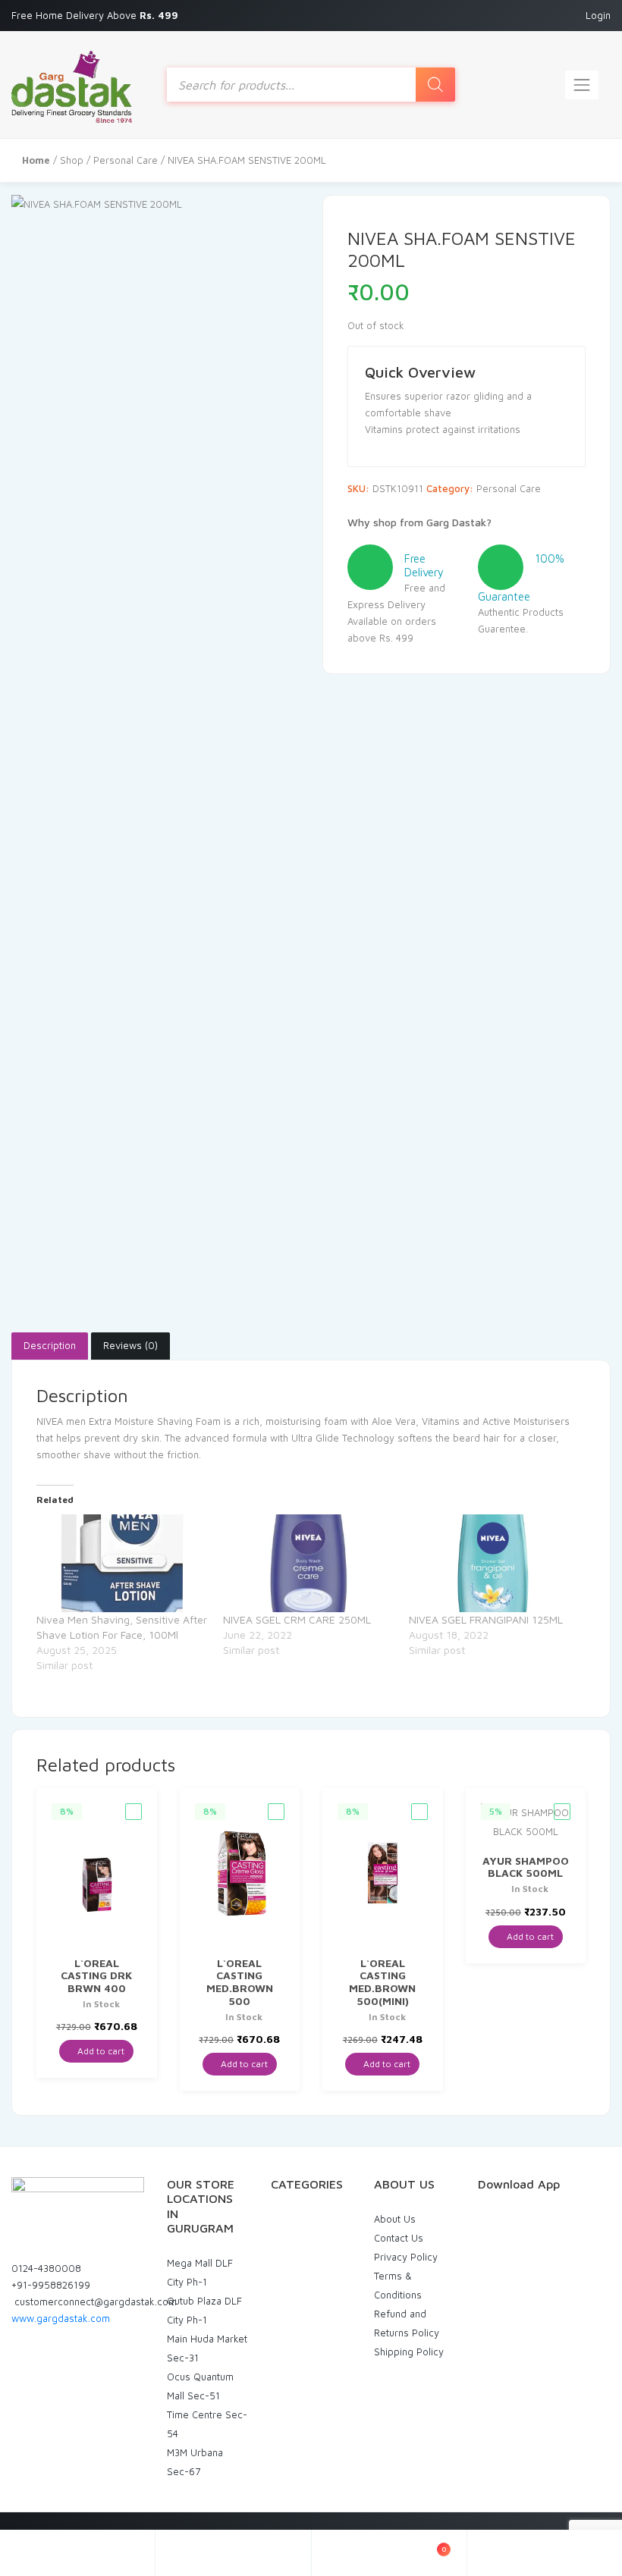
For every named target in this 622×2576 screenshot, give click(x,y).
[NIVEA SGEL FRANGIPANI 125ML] (495, 1563)
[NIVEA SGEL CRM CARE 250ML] (309, 1563)
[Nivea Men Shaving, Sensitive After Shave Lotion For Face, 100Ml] (122, 1563)
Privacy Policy (406, 2257)
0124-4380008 (46, 2268)
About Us (395, 2219)
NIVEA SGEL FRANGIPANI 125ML (486, 1619)
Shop (72, 160)
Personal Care (126, 160)
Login (598, 15)
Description (50, 1345)
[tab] (50, 1346)
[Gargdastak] (72, 85)
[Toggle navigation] (582, 85)
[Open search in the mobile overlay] (311, 85)
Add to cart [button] (100, 2051)
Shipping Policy (409, 2352)
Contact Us (399, 2238)
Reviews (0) (130, 1345)
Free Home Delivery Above (96, 15)
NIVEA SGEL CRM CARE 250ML (297, 1619)
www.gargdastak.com (61, 2318)
